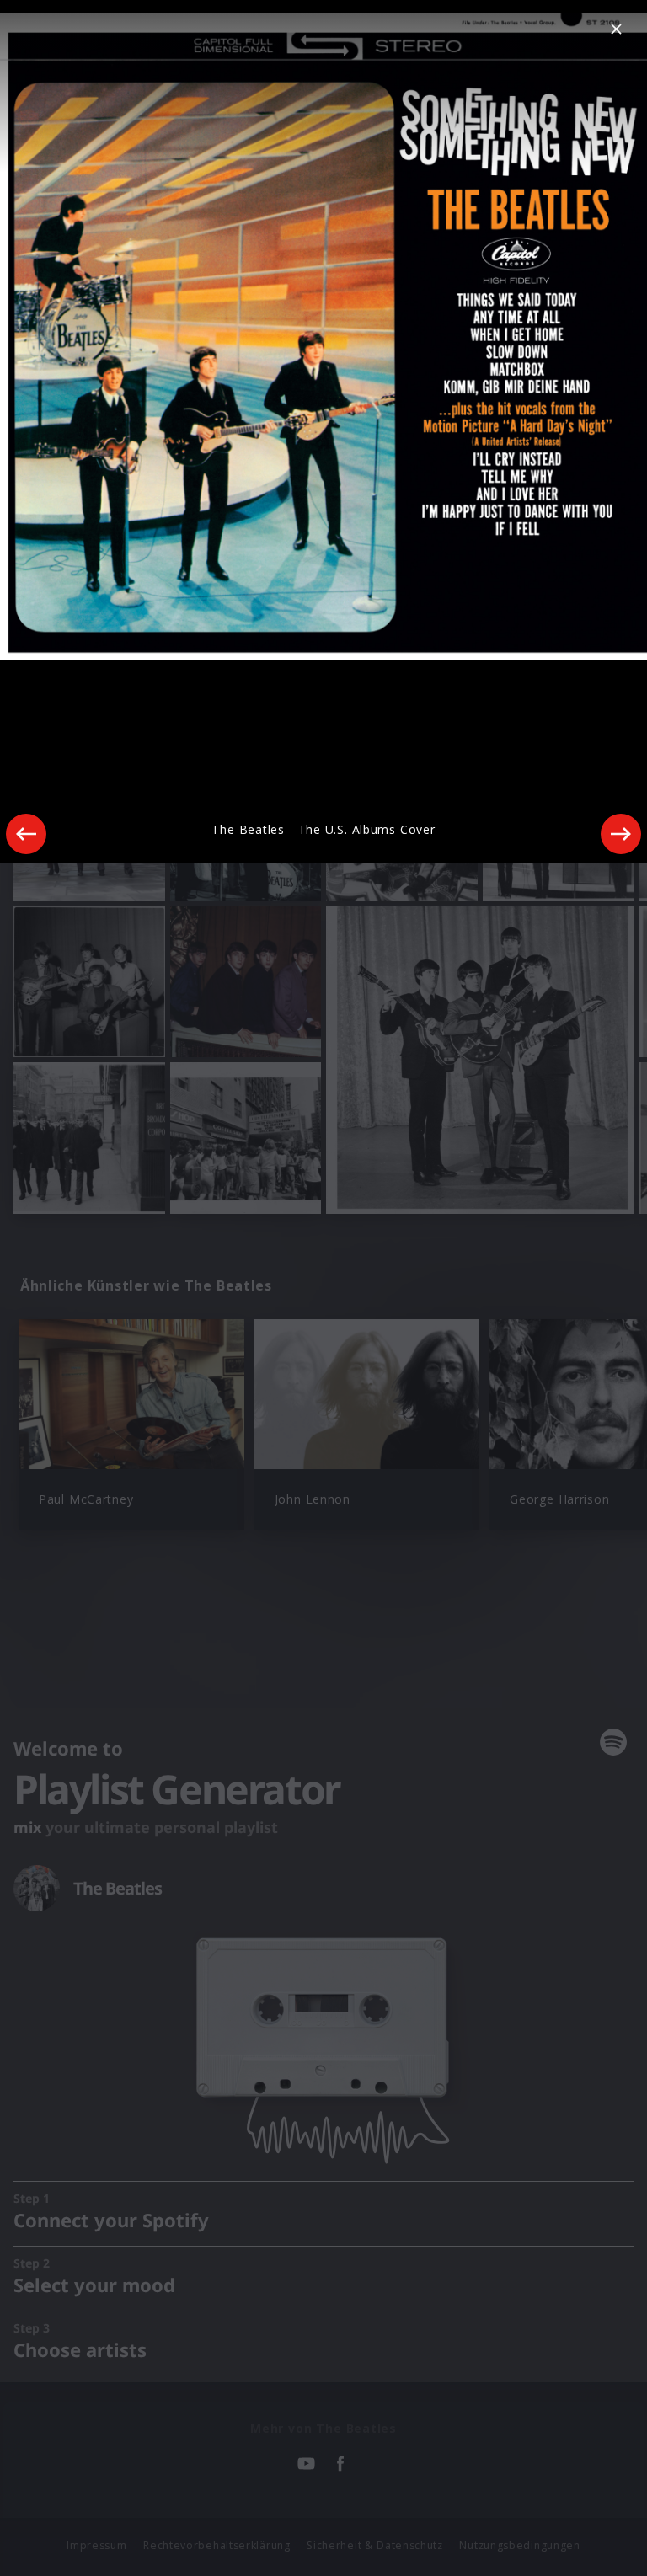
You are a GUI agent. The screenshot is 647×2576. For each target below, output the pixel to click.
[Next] (621, 834)
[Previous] (26, 834)
